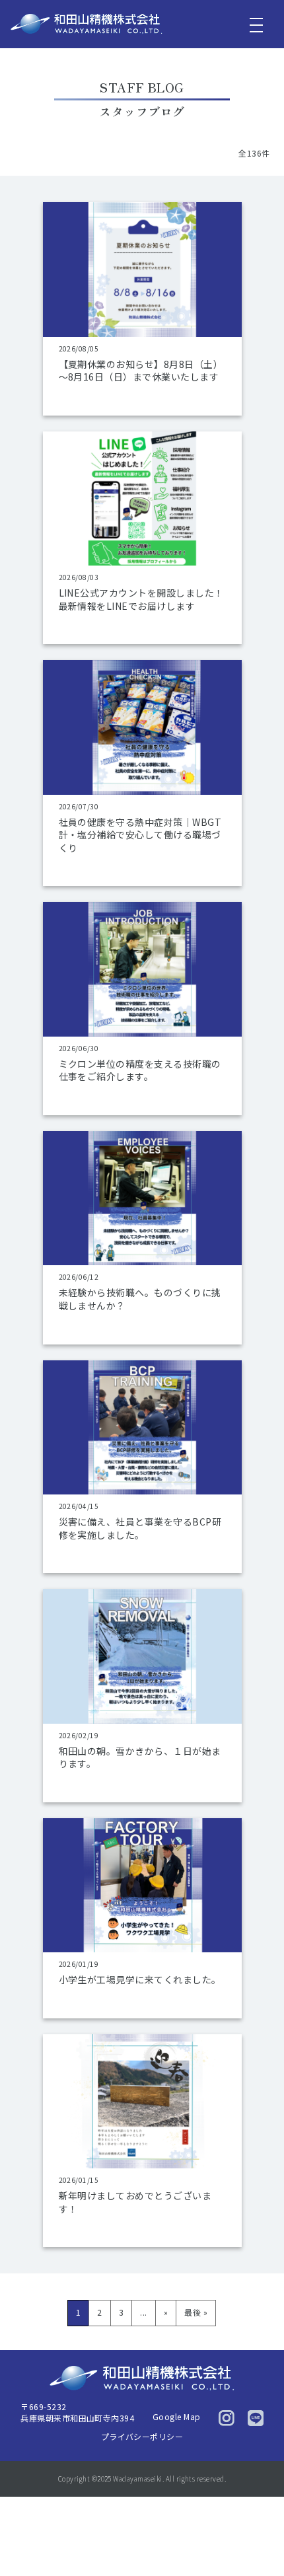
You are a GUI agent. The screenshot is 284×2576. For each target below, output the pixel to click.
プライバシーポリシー (142, 2436)
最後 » (196, 2312)
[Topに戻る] (262, 2540)
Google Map (177, 2416)
